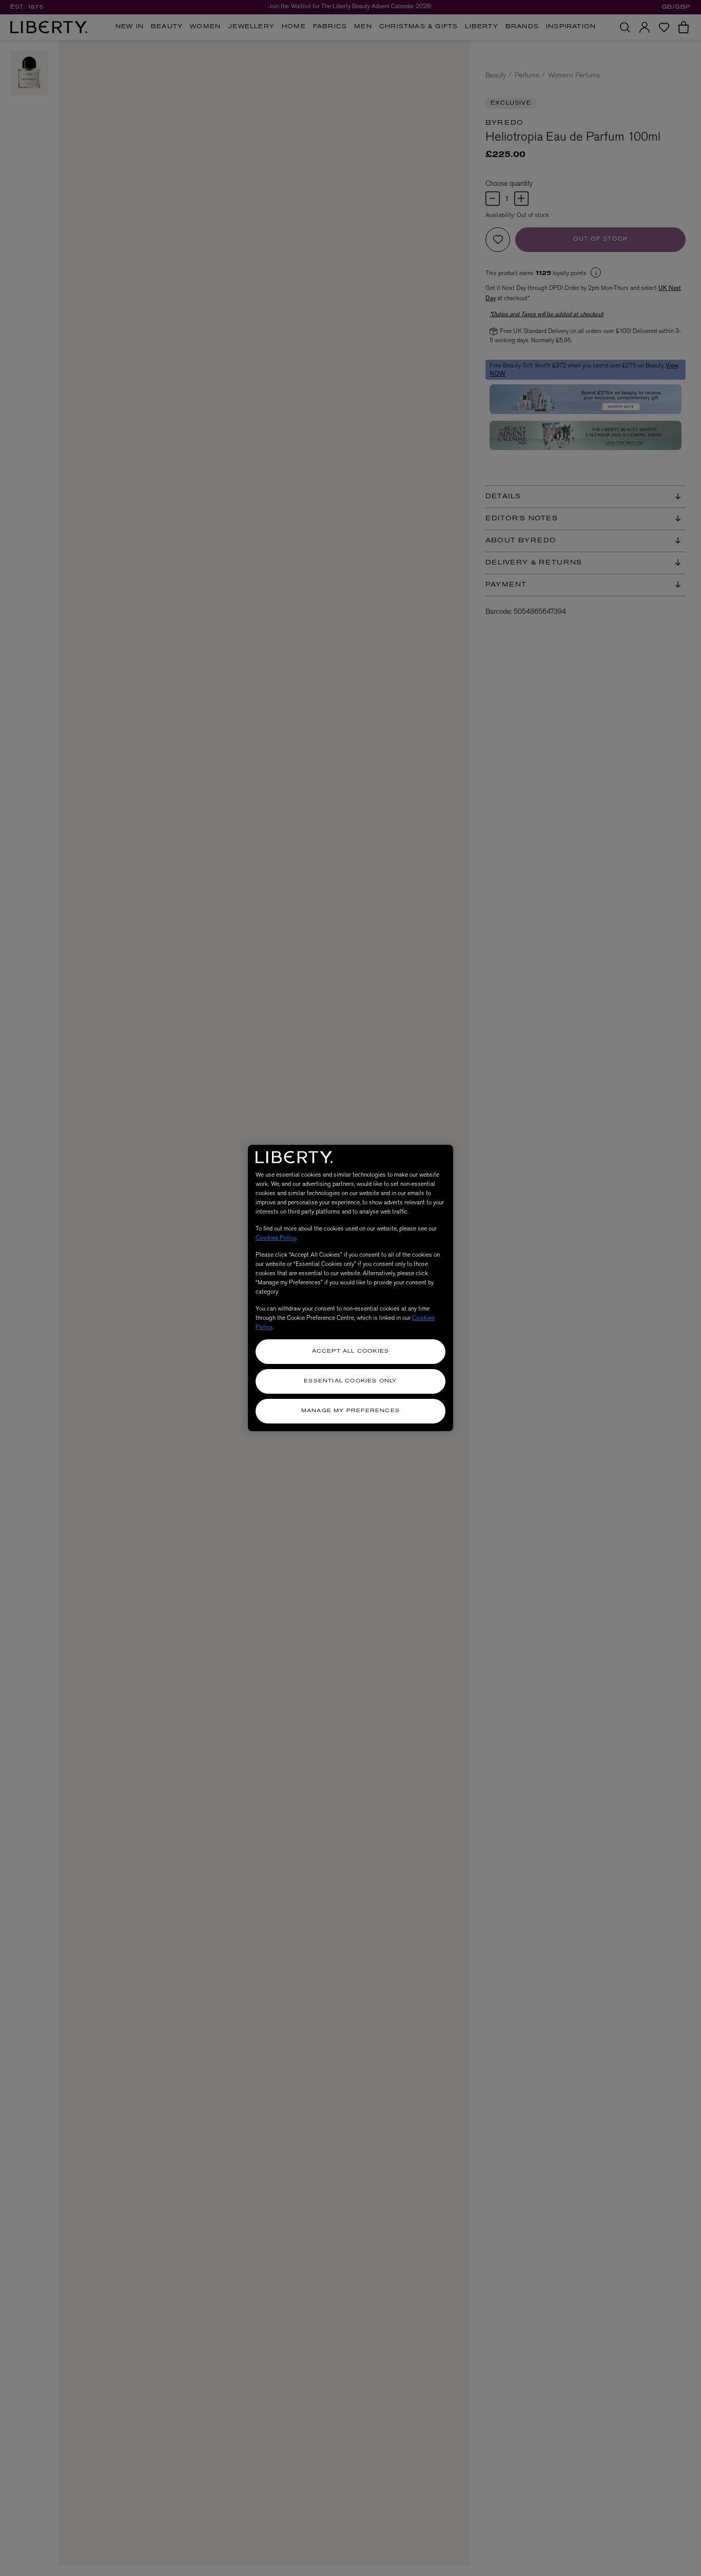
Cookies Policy (276, 1238)
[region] (350, 1288)
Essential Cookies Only (350, 1381)
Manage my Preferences (350, 1411)
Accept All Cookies (351, 1351)
